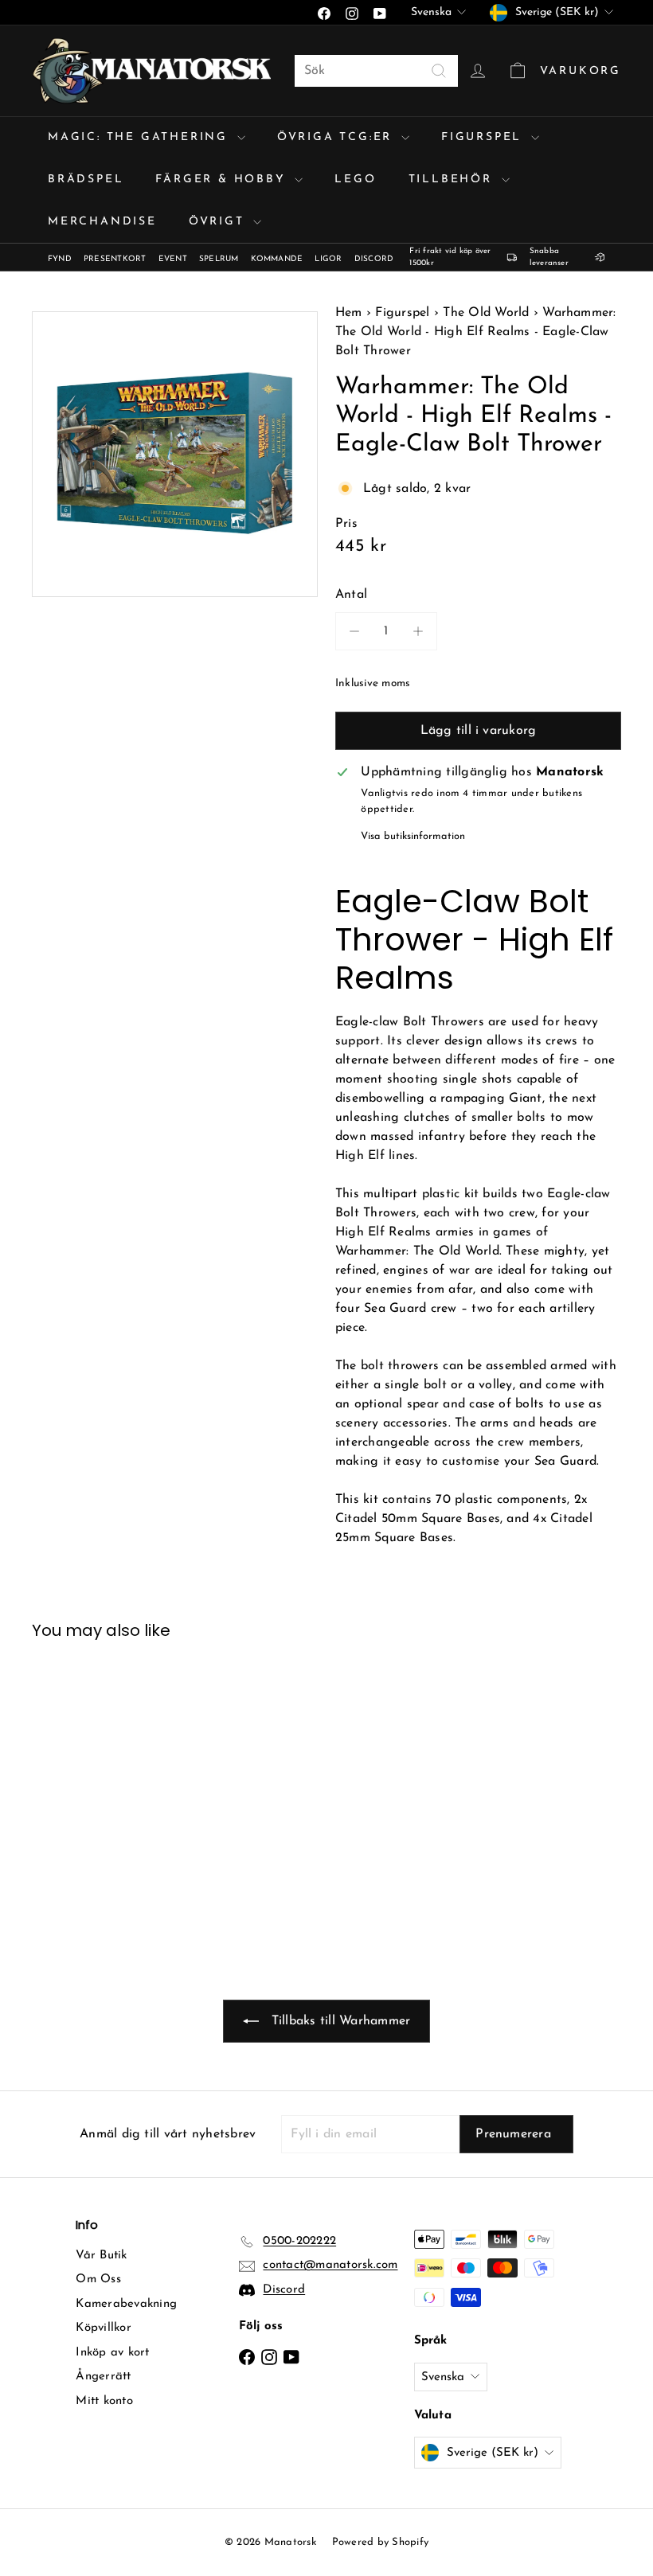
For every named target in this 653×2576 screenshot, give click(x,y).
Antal (351, 595)
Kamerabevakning (126, 2304)
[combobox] (376, 71)
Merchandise (102, 222)
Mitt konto (104, 2401)
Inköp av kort (112, 2353)
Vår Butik (101, 2256)
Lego (355, 180)
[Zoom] (175, 454)
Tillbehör (453, 180)
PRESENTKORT (115, 259)
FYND (60, 259)
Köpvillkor (103, 2328)
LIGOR (328, 259)
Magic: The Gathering (141, 137)
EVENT (173, 259)
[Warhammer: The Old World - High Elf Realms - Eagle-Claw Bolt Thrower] (74, 1784)
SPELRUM (219, 259)
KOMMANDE (277, 259)
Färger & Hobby (223, 180)
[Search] (439, 71)
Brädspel (86, 180)
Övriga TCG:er (337, 137)
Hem (351, 313)
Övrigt (219, 222)
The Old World (486, 313)
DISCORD (374, 259)
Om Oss (98, 2279)
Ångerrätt (103, 2377)
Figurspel (484, 137)
